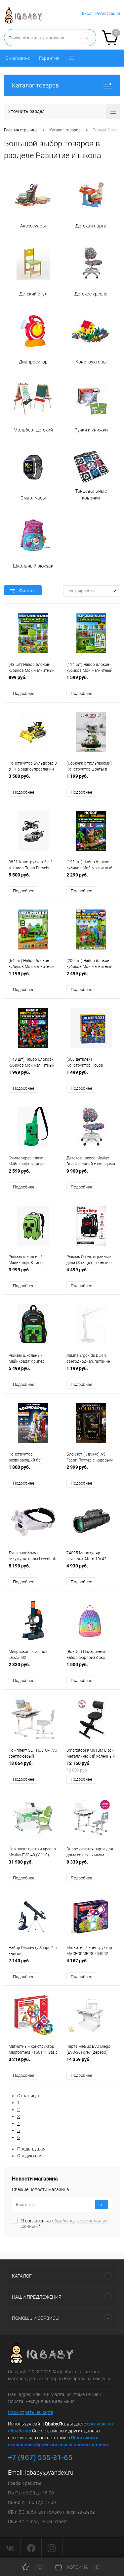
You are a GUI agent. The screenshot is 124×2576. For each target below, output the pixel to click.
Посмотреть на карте (31, 2412)
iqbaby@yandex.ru (49, 2473)
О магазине (18, 58)
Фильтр (27, 591)
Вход (87, 13)
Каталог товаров (35, 85)
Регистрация (108, 13)
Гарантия (49, 58)
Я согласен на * (64, 2223)
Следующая (30, 2156)
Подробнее (24, 693)
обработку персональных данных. (64, 2223)
